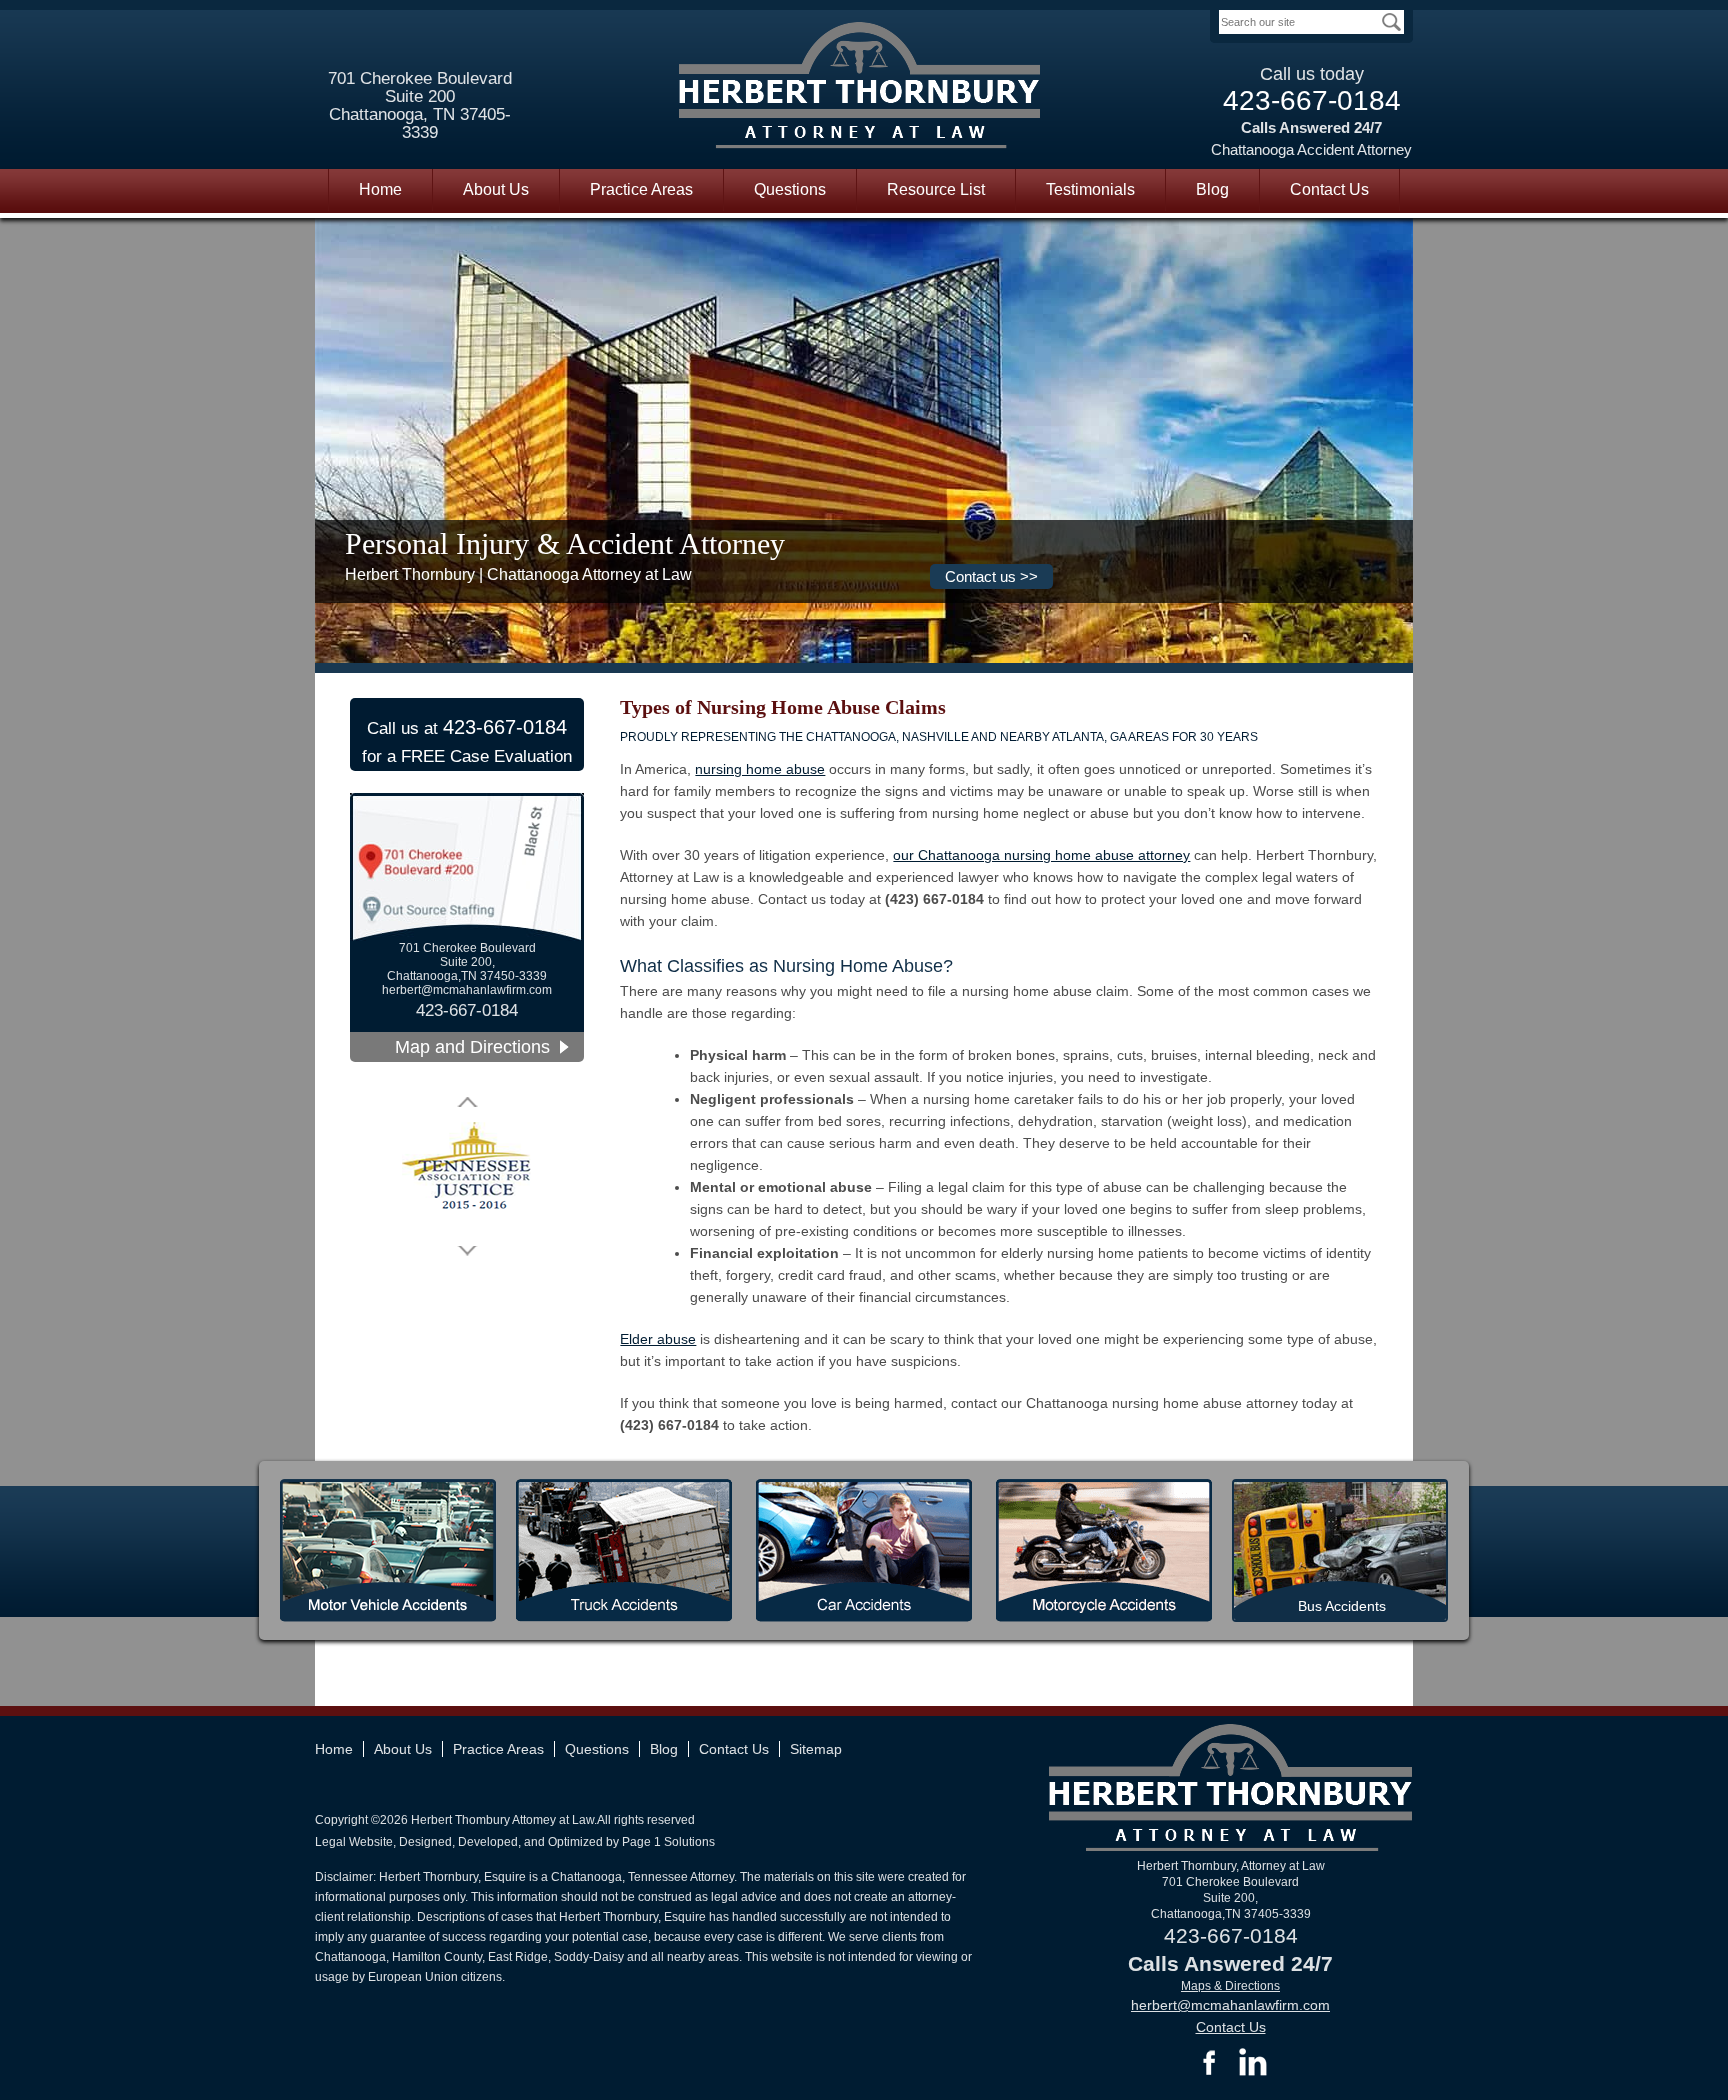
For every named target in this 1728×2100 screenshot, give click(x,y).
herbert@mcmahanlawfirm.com (467, 990)
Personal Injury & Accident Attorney (565, 543)
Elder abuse (658, 1339)
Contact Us (1329, 189)
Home (380, 189)
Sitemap (816, 1749)
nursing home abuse (760, 769)
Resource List (936, 189)
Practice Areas (641, 189)
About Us (496, 189)
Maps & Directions (1230, 1986)
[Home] (860, 88)
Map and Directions (472, 1047)
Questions (790, 189)
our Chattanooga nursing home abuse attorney (1041, 855)
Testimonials (1090, 189)
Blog (1212, 189)
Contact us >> (991, 576)
